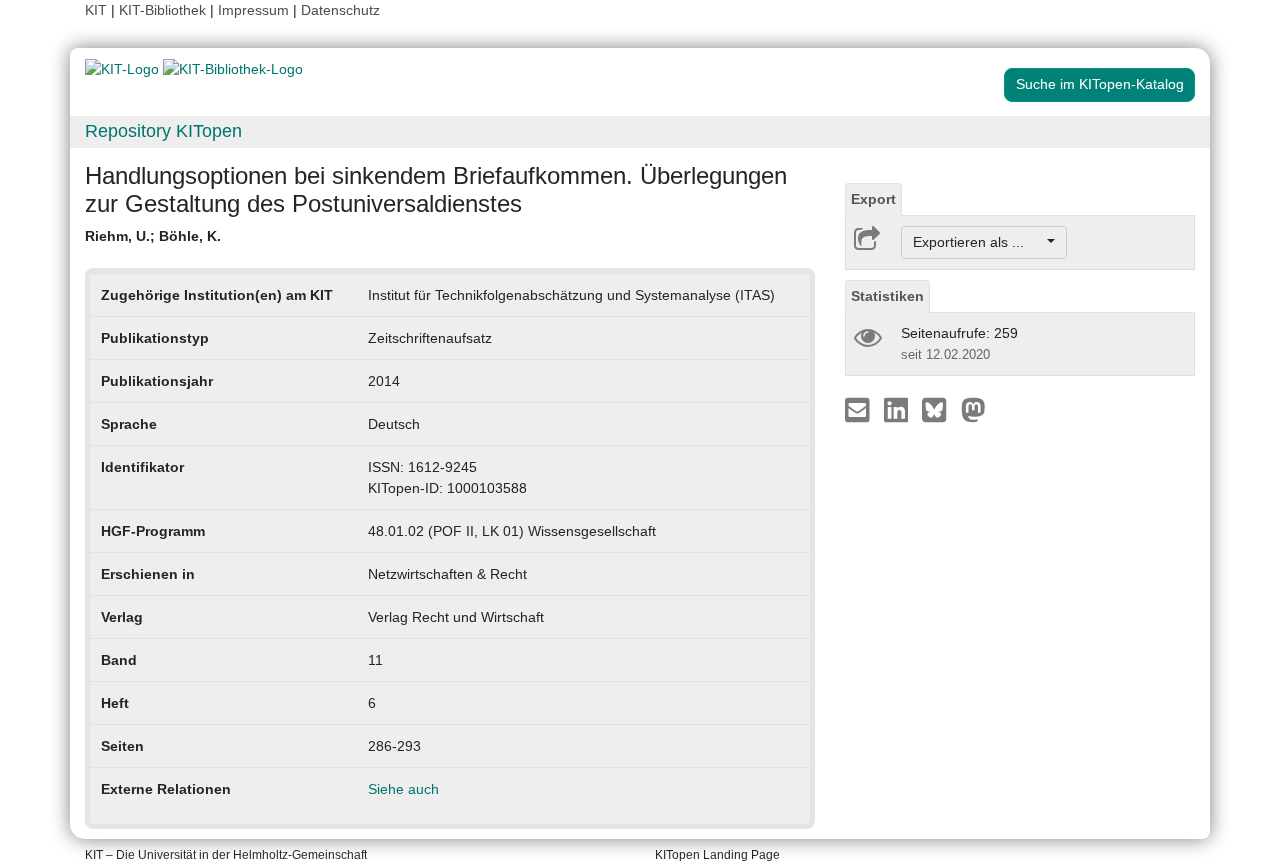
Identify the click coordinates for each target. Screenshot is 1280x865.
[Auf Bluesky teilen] (939, 409)
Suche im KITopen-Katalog (1100, 84)
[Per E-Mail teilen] (859, 409)
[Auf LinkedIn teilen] (898, 409)
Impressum (253, 10)
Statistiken (887, 296)
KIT (96, 10)
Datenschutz (340, 10)
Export (873, 199)
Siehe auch (403, 789)
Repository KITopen (163, 131)
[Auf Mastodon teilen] (973, 409)
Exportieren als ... (978, 242)
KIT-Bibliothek (164, 10)
